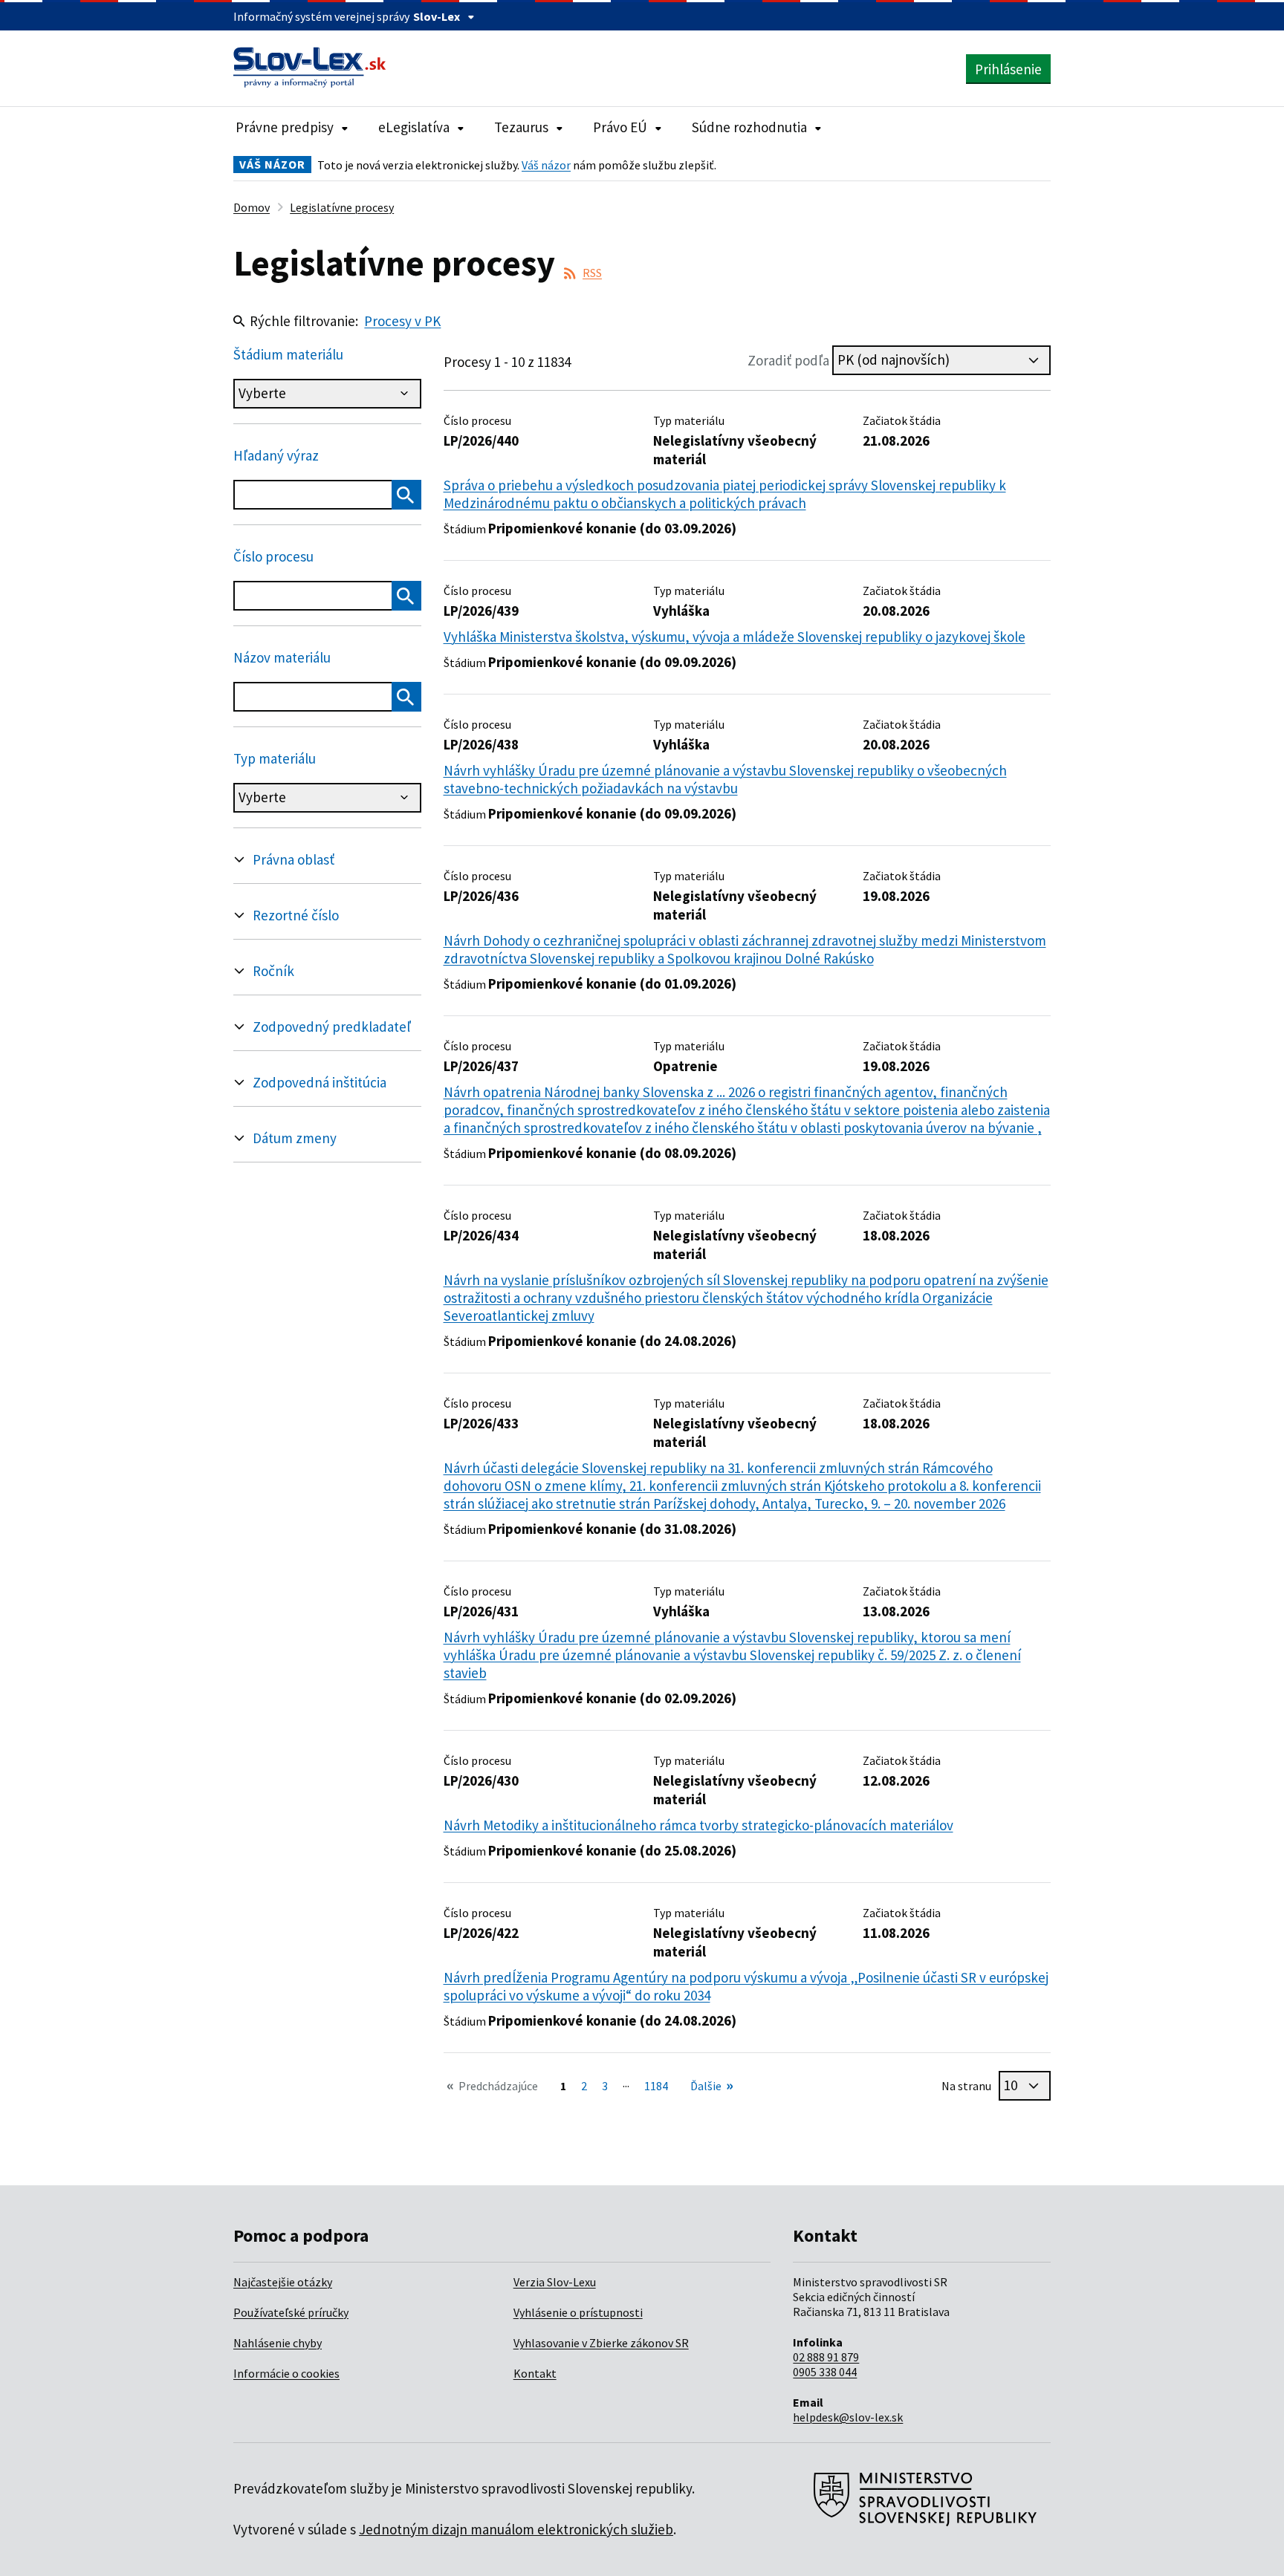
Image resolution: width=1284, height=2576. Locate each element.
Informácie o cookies (286, 2373)
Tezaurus (521, 127)
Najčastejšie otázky (283, 2282)
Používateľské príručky (291, 2312)
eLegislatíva (414, 127)
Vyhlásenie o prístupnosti (578, 2312)
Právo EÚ (620, 127)
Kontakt (535, 2373)
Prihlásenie (1008, 69)
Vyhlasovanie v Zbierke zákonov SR (601, 2343)
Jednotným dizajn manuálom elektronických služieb (516, 2529)
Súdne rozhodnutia (749, 127)
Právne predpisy (285, 127)
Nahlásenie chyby (278, 2343)
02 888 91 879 (826, 2357)
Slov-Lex (437, 16)
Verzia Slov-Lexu (555, 2282)
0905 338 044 (825, 2372)
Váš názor (546, 165)
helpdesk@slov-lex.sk (848, 2417)
